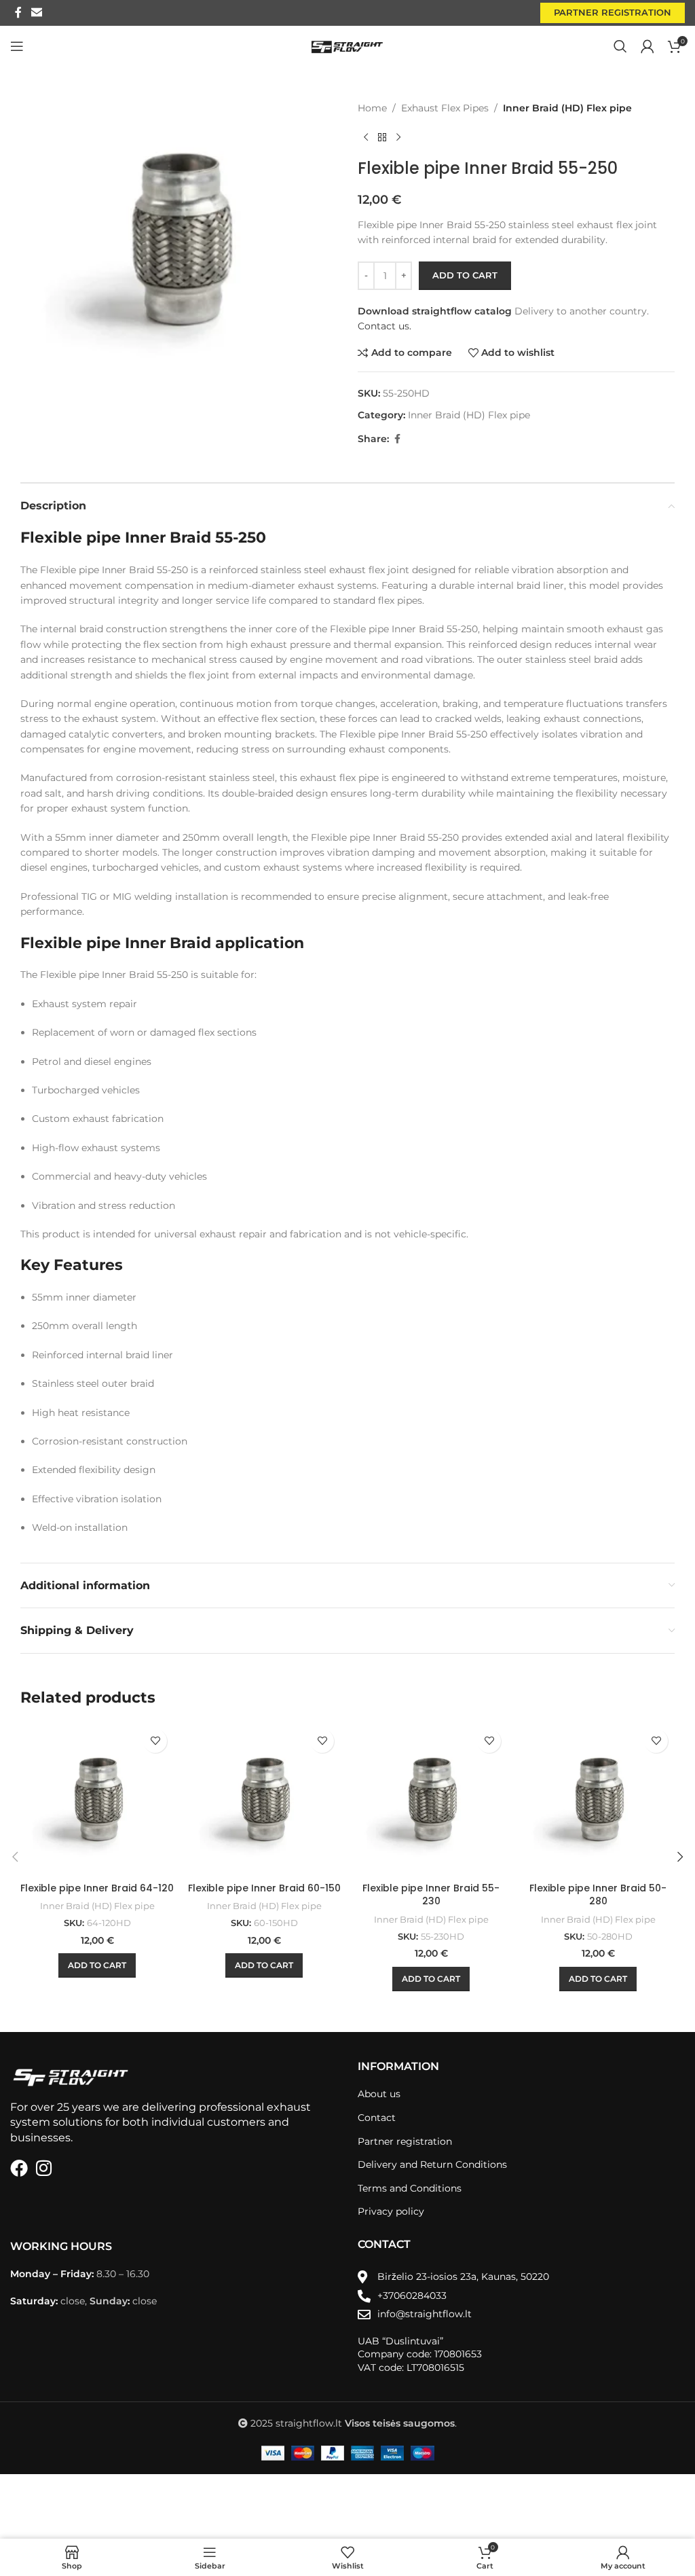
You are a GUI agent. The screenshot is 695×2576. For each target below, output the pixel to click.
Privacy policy (391, 2211)
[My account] (647, 46)
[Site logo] (348, 46)
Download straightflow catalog (435, 311)
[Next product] (398, 137)
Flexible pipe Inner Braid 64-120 (97, 1888)
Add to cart (465, 275)
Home (372, 108)
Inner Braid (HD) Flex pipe (567, 108)
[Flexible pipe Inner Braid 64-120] (97, 1799)
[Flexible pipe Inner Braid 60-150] (264, 1799)
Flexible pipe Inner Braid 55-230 (431, 1895)
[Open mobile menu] (17, 46)
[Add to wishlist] (155, 1741)
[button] (97, 1965)
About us (379, 2094)
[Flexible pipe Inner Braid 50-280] (598, 1799)
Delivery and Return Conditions (432, 2164)
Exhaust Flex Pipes (445, 108)
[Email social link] (36, 13)
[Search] (620, 46)
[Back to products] (382, 137)
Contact (377, 2118)
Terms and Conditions (410, 2188)
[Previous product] (366, 137)
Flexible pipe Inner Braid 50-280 (598, 1895)
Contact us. (384, 326)
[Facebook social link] (18, 13)
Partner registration (613, 12)
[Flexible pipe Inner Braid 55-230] (431, 1799)
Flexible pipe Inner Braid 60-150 (264, 1888)
